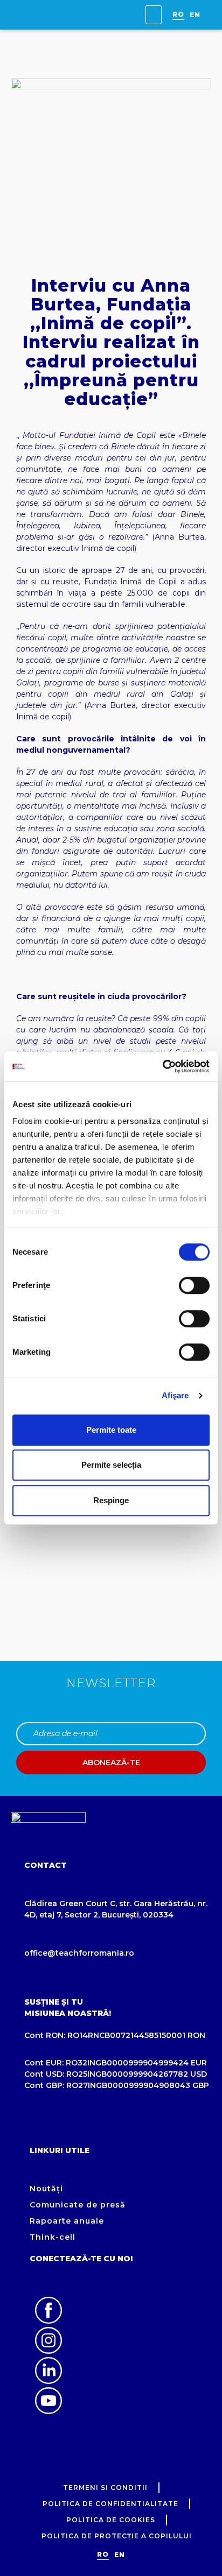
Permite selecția (111, 1465)
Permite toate (111, 1430)
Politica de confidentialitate (110, 2504)
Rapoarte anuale (67, 2221)
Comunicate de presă (78, 2205)
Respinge (111, 1500)
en (195, 15)
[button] (154, 15)
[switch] (194, 1285)
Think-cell (53, 2237)
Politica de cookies (111, 2520)
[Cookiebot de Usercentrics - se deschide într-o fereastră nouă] (162, 1066)
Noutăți (46, 2189)
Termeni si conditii (105, 2487)
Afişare (175, 1395)
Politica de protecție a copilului (117, 2536)
